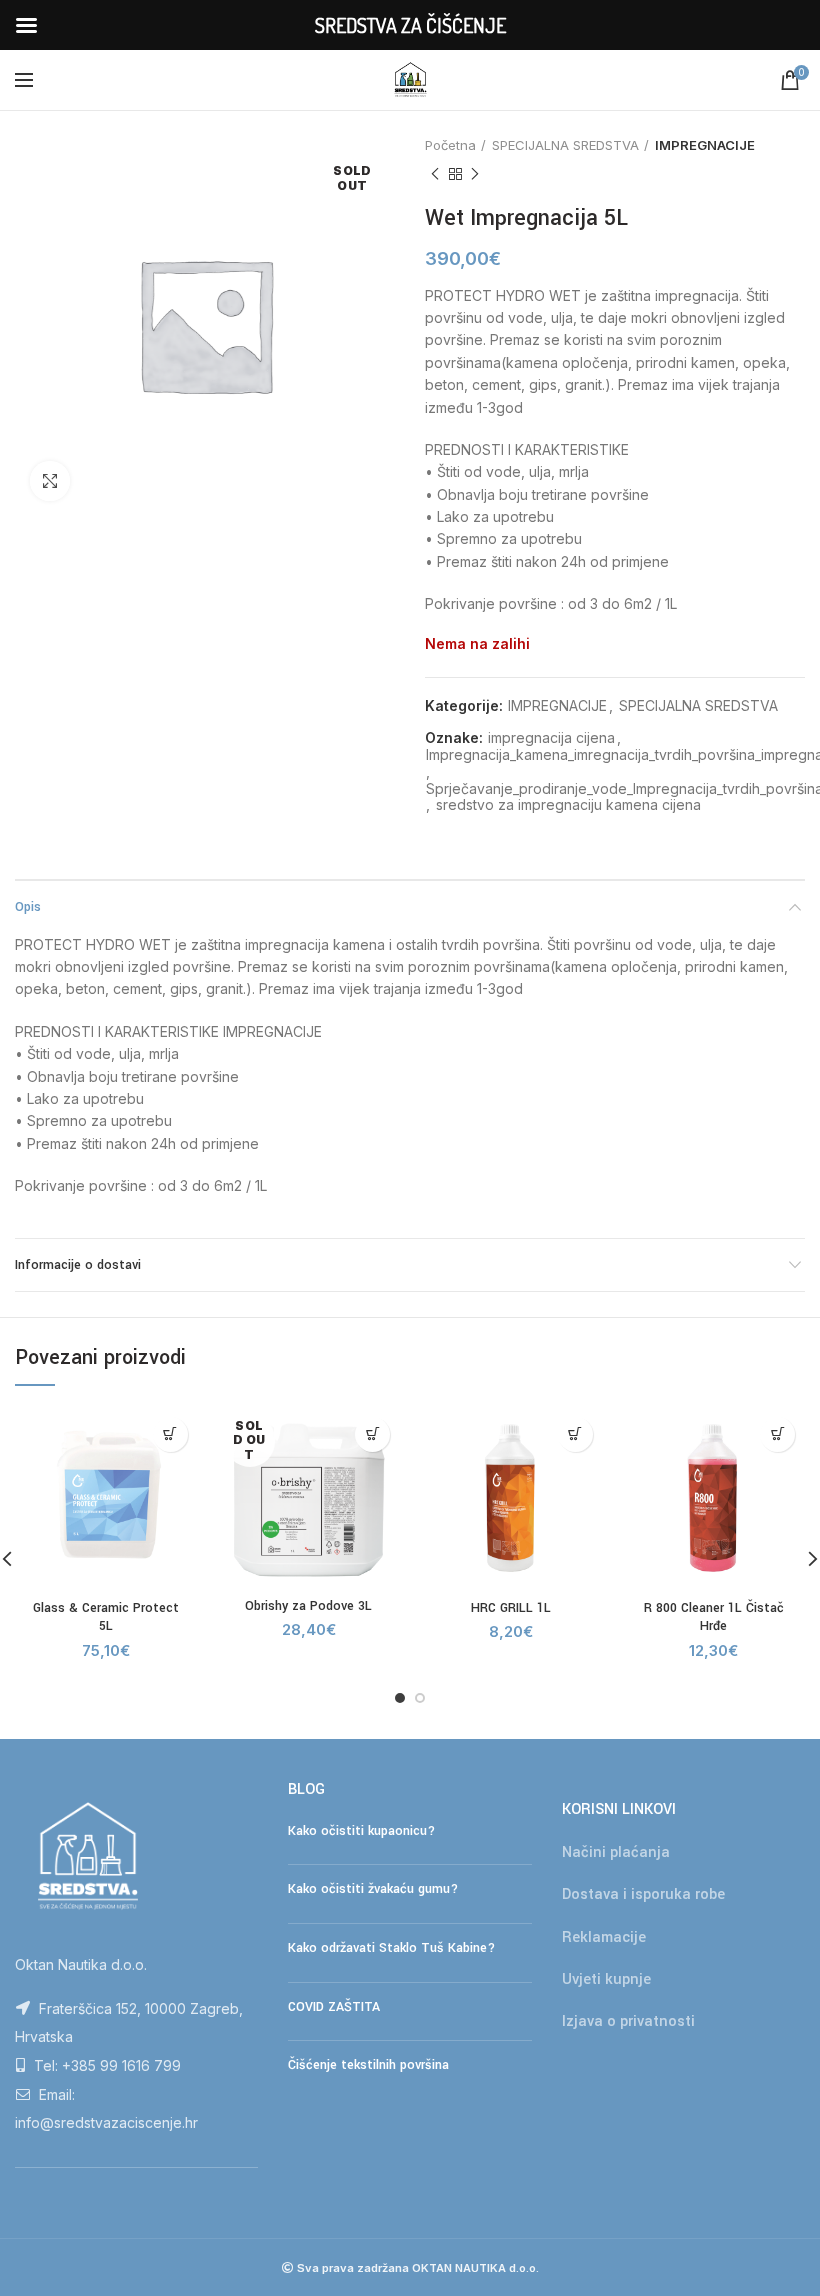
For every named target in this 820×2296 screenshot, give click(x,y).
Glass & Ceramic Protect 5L (106, 1617)
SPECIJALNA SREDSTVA (565, 145)
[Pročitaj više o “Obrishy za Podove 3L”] (372, 1434)
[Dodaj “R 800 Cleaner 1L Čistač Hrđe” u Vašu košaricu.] (777, 1434)
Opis (28, 907)
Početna (450, 145)
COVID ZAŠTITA (334, 2007)
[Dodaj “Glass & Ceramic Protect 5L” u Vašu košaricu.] (170, 1434)
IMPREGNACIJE (705, 145)
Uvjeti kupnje (606, 1979)
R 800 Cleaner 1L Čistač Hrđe (714, 1617)
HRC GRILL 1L (511, 1608)
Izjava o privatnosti (628, 2021)
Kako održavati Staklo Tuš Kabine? (391, 1948)
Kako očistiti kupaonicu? (361, 1831)
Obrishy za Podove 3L (308, 1606)
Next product (475, 174)
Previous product (435, 174)
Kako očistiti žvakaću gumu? (373, 1889)
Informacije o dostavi (78, 1265)
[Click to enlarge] (50, 481)
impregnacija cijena (551, 738)
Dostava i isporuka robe (643, 1894)
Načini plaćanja (616, 1852)
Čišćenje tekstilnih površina (368, 2065)
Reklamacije (604, 1937)
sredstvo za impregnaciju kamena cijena (568, 805)
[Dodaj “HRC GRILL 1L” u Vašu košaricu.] (575, 1434)
